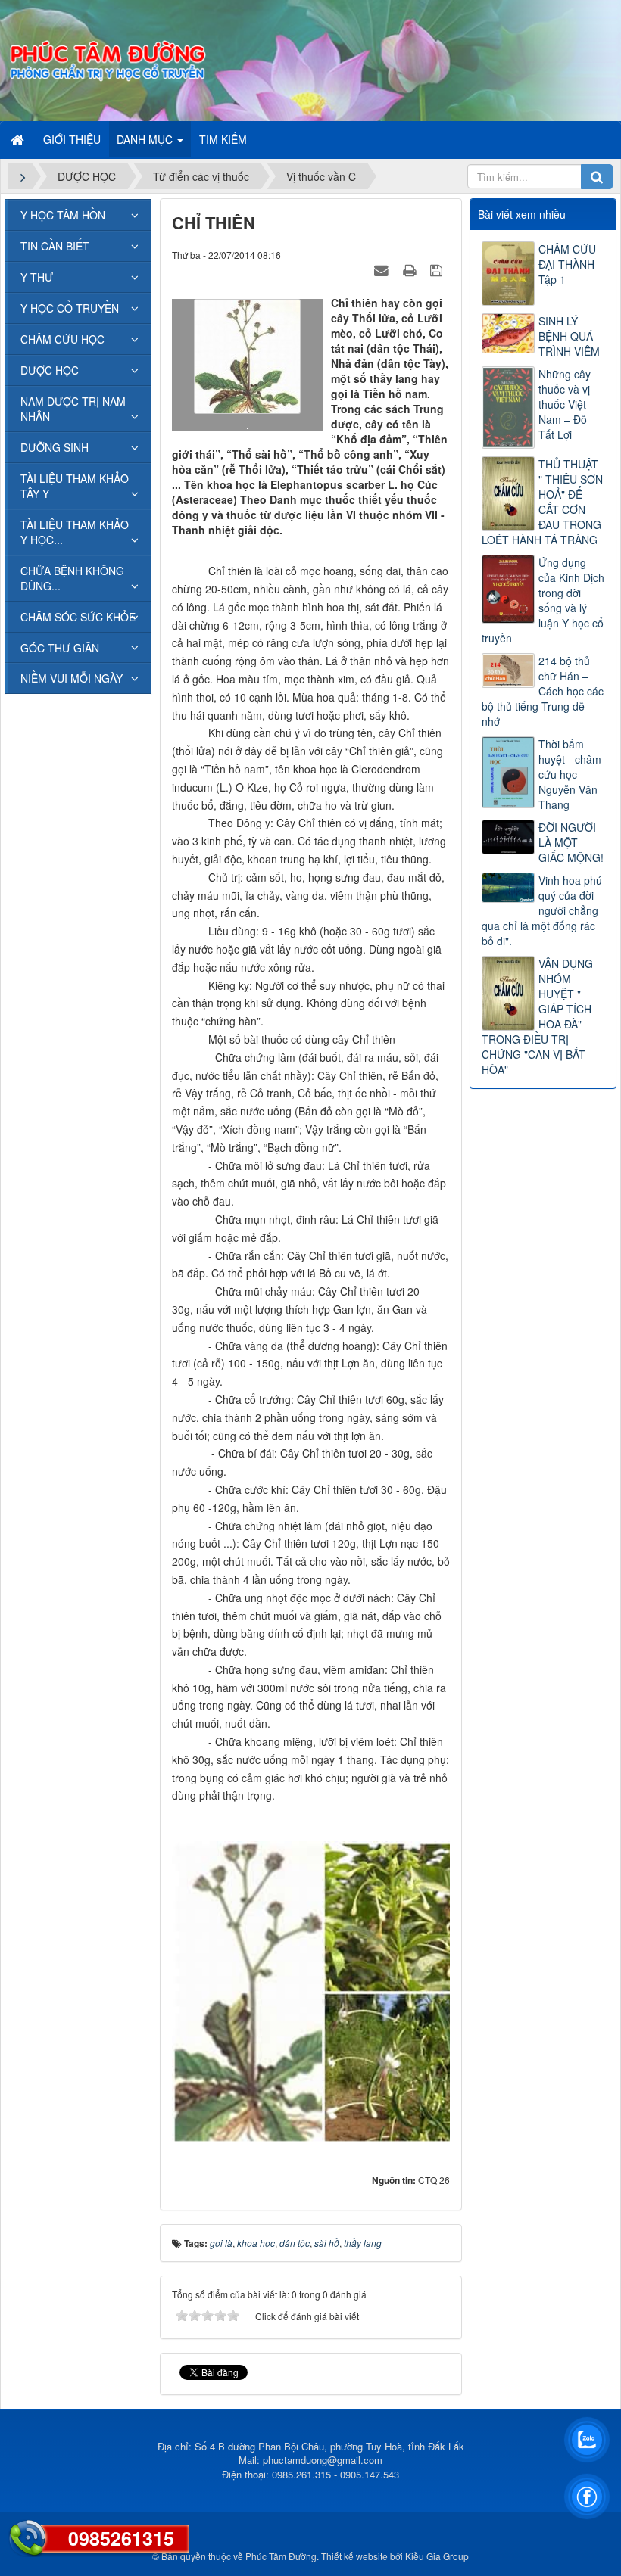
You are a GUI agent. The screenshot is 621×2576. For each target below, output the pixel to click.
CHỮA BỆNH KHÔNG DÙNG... (72, 578)
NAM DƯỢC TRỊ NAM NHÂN (73, 409)
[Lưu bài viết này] (438, 269)
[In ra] (411, 269)
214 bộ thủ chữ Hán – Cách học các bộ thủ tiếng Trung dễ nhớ (543, 691)
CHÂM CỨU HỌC (62, 339)
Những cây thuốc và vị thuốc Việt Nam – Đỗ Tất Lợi (565, 404)
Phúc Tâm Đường (281, 2556)
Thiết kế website (354, 2556)
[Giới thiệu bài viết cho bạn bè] (383, 269)
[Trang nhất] (19, 139)
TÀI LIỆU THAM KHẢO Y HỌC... (75, 532)
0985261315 (121, 2538)
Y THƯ (37, 277)
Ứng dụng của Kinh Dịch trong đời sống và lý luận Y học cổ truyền (543, 600)
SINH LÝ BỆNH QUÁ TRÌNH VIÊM (569, 336)
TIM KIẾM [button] (223, 139)
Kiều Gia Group (437, 2556)
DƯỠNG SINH (55, 447)
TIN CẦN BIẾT (55, 246)
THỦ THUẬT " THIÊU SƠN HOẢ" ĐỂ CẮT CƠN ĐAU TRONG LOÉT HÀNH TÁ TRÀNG (542, 502)
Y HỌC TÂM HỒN (63, 215)
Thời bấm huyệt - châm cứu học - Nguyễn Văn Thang (570, 774)
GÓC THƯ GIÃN (60, 648)
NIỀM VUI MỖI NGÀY (72, 678)
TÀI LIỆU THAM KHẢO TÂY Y (75, 486)
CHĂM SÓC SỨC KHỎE (78, 617)
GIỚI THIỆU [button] (72, 139)
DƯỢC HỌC (50, 370)
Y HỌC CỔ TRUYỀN (70, 308)
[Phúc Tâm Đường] (107, 59)
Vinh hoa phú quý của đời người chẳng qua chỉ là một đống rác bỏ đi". (542, 910)
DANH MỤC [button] (146, 139)
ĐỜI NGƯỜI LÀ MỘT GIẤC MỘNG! (571, 842)
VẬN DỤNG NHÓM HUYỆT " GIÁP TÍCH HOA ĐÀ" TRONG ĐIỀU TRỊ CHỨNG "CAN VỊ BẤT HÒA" (537, 1016)
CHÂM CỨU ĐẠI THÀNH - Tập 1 (570, 264)
